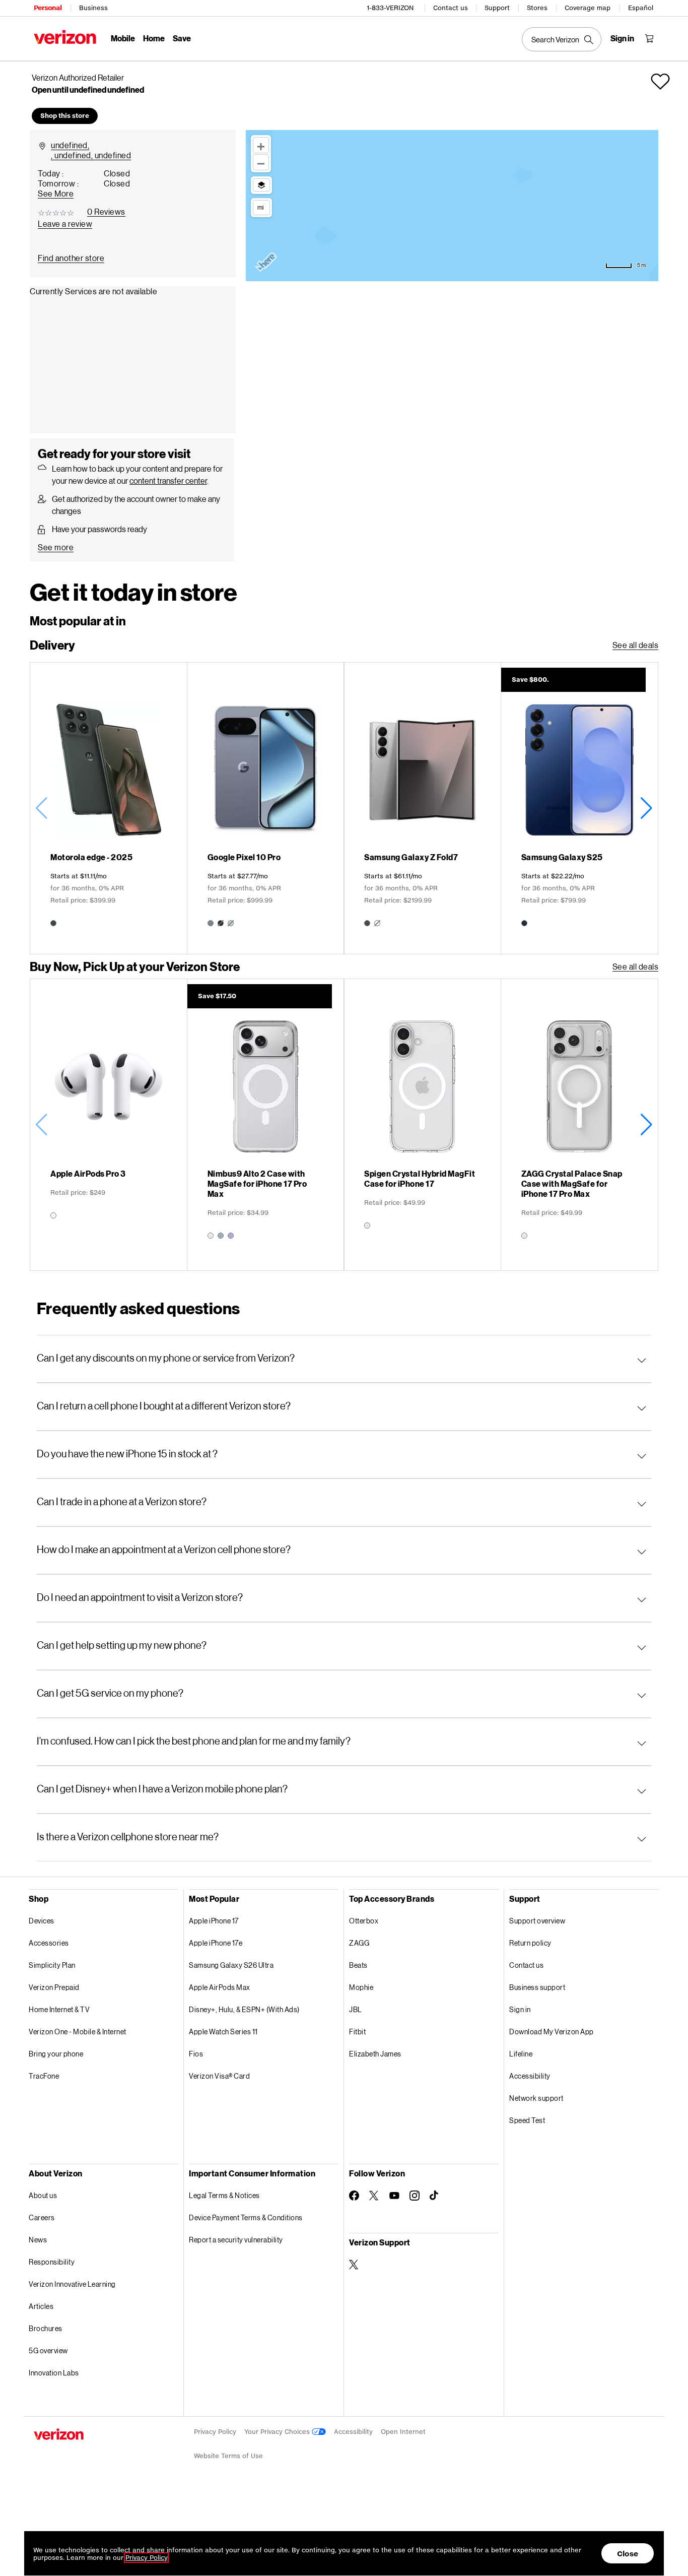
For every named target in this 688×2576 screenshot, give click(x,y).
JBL (356, 2009)
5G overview (48, 2350)
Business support (537, 1987)
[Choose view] (261, 185)
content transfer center (168, 480)
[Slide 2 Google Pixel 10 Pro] (266, 808)
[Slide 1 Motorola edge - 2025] (109, 808)
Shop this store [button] (65, 116)
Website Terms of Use (228, 2456)
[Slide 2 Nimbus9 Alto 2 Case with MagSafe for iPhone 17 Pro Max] (266, 1125)
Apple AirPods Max (220, 1987)
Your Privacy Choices (278, 2432)
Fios (196, 2054)
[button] (660, 82)
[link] (71, 258)
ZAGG (359, 1943)
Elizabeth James (375, 2054)
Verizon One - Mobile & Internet (78, 2032)
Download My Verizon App (552, 2032)
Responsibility (52, 2262)
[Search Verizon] (562, 39)
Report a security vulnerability (236, 2240)
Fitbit (357, 2032)
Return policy (530, 1943)
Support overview (537, 1921)
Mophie (361, 1987)
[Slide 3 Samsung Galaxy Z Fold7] (422, 808)
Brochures (46, 2328)
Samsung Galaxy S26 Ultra (231, 1965)
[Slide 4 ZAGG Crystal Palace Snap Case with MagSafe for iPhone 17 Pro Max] (579, 1125)
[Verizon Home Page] (65, 37)
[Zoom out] (261, 162)
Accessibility (530, 2076)
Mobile (123, 38)
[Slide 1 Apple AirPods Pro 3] (109, 1125)
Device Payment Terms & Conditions (246, 2217)
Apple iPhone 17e (216, 1943)
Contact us (451, 8)
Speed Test (527, 2120)
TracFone (44, 2076)
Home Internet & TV (59, 2009)
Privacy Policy (215, 2432)
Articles (41, 2306)
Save (182, 38)
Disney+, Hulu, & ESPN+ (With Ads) (244, 2009)
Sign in (520, 2009)
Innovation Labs (54, 2373)
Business (93, 8)
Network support (536, 2098)
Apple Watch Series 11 (223, 2032)
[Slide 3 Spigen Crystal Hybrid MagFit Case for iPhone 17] (422, 1125)
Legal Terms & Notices (224, 2195)
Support (497, 8)
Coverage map (588, 8)
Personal (48, 8)
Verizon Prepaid (54, 1987)
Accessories (49, 1943)
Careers (42, 2217)
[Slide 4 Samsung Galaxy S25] (579, 808)
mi (260, 207)
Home (154, 38)
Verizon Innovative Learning (72, 2284)
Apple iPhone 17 (214, 1921)
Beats (358, 1965)
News (38, 2240)
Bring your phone (56, 2054)
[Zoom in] (261, 145)
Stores (537, 8)
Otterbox (364, 1921)
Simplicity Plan (52, 1965)
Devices (42, 1921)
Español (641, 8)
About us (43, 2195)
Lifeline (521, 2054)
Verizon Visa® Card (219, 2076)
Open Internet (403, 2432)
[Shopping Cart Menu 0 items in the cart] (649, 38)
